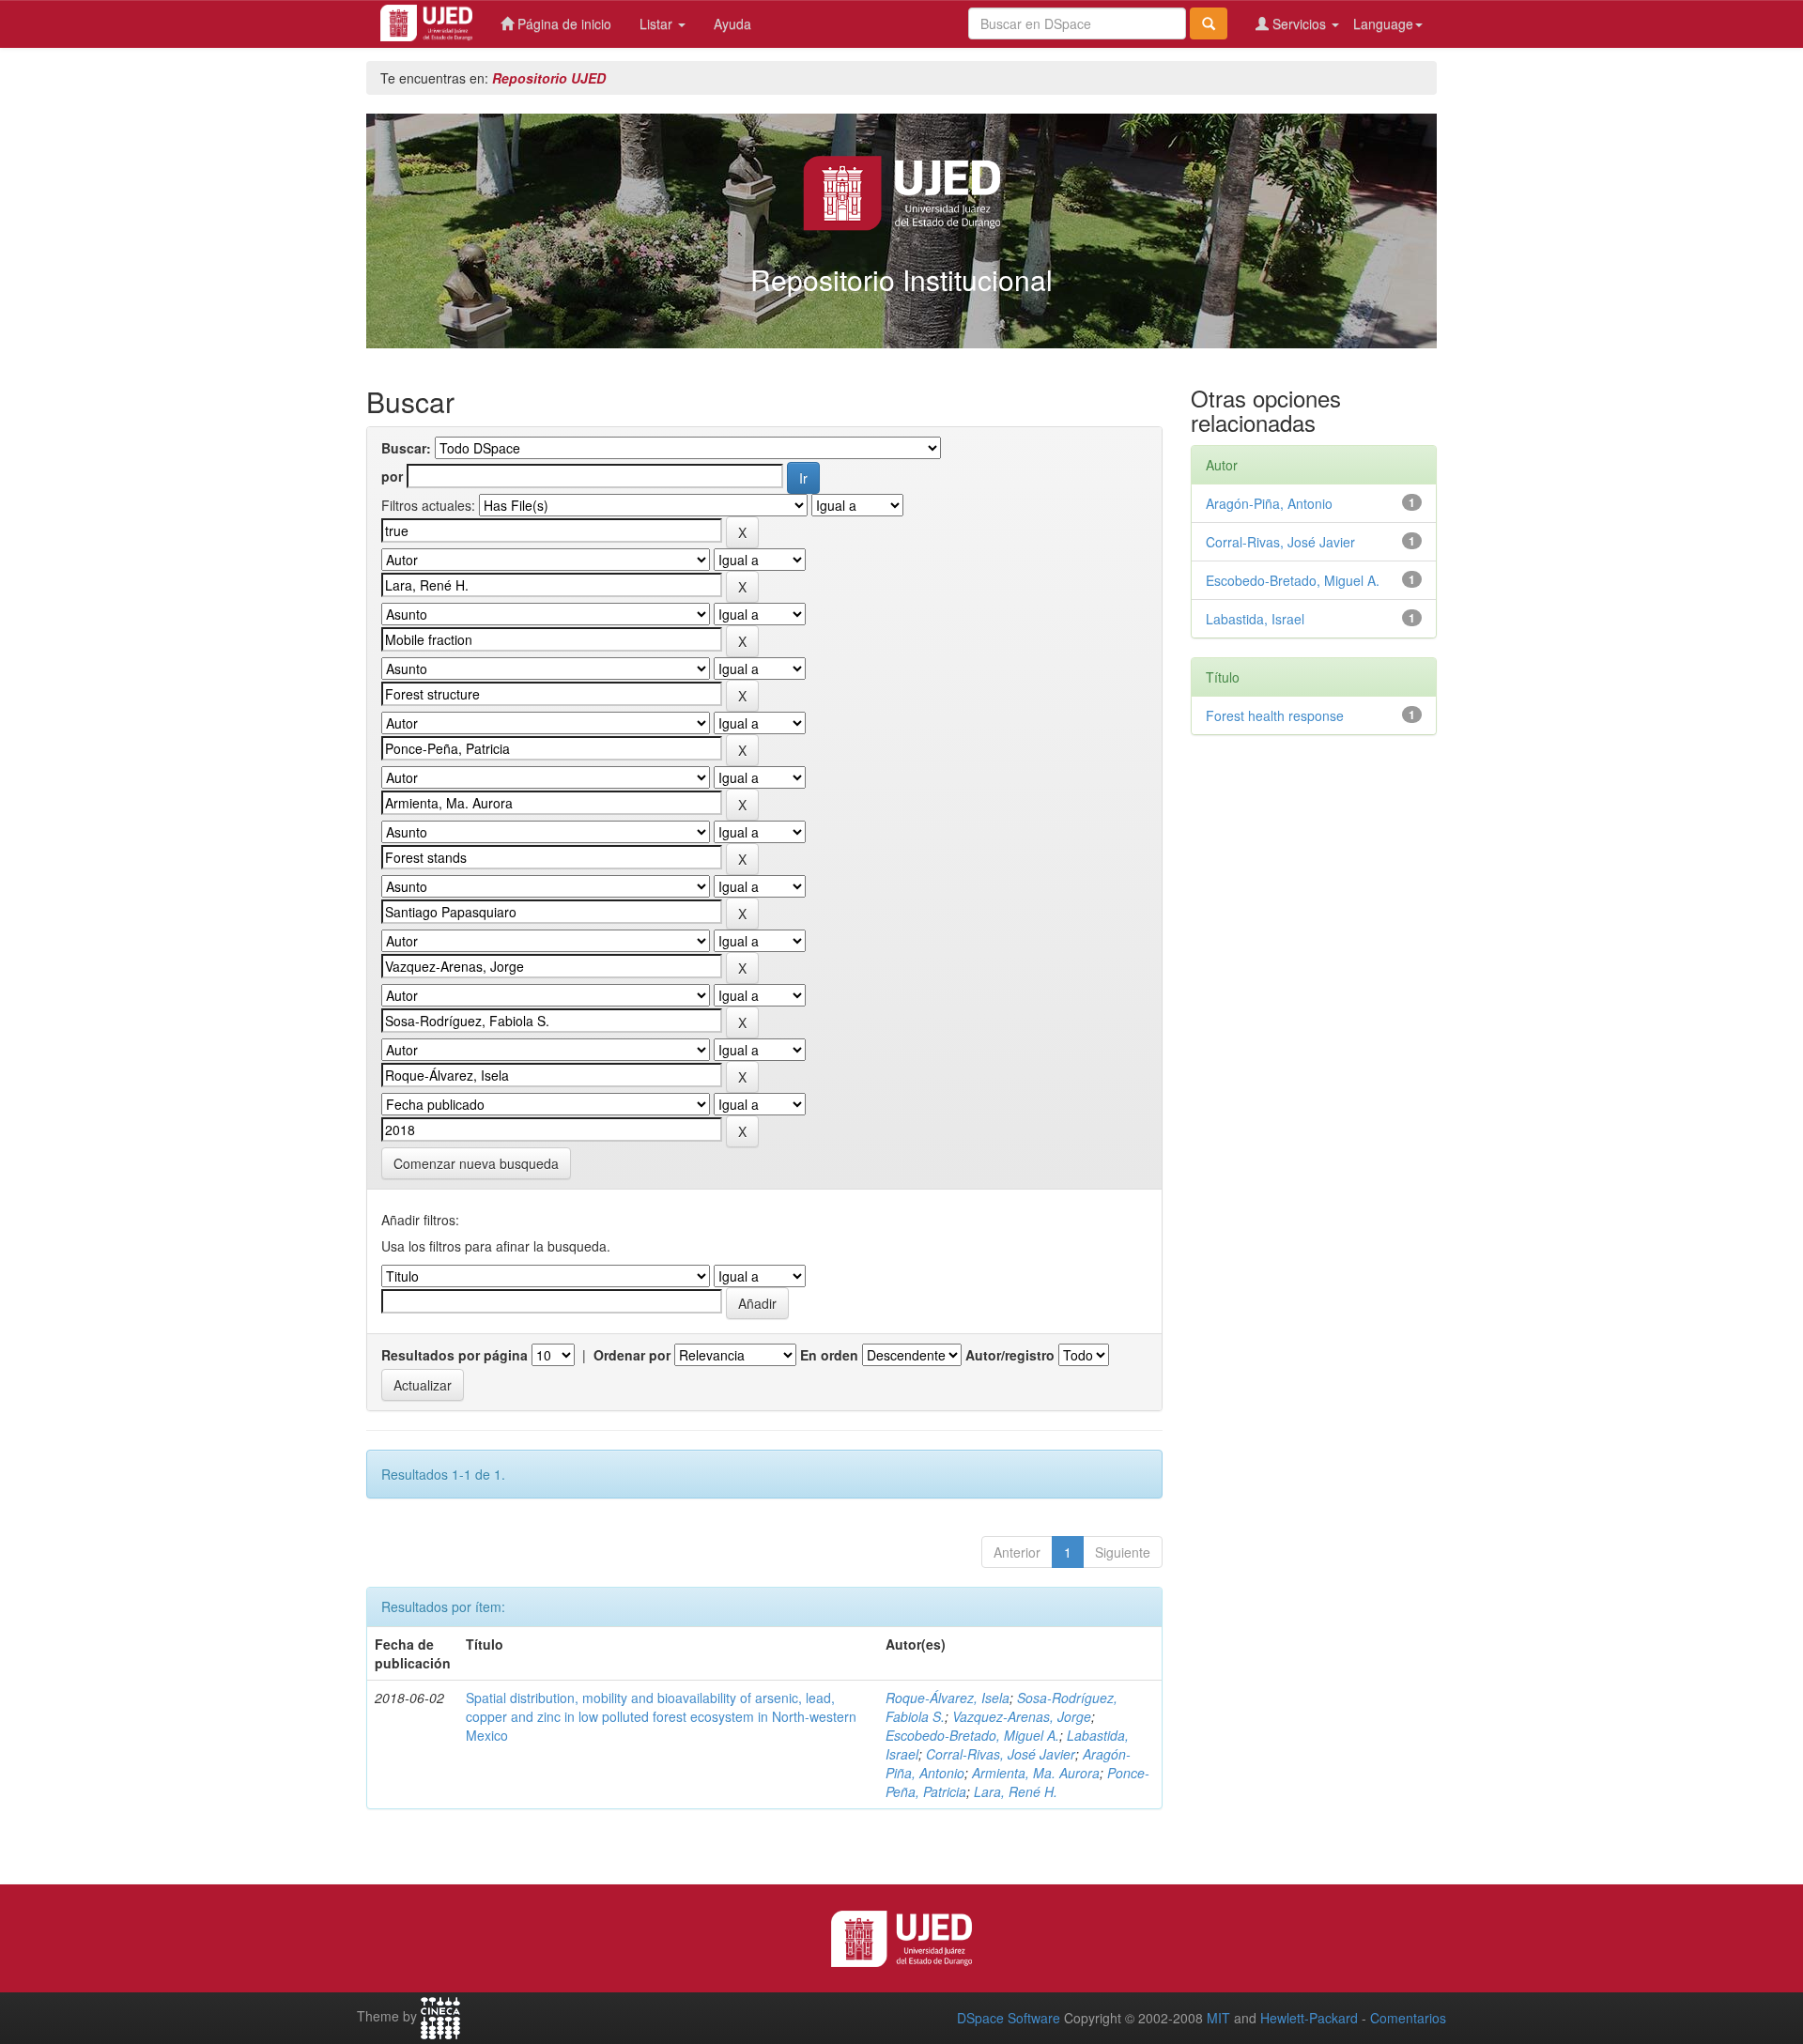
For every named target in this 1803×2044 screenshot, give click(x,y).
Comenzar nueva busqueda (476, 1163)
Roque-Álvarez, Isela (948, 1698)
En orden (829, 1355)
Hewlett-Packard (1309, 2018)
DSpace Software (1009, 2018)
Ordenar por (632, 1355)
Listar (658, 23)
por (392, 476)
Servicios (1299, 23)
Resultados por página (455, 1355)
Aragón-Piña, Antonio (1269, 503)
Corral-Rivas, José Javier (1001, 1754)
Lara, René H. (1016, 1791)
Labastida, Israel (1255, 619)
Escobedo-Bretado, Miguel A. (972, 1735)
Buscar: (406, 448)
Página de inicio (562, 23)
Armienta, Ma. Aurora (1036, 1773)
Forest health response (1275, 715)
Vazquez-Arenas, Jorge (1022, 1716)
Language (1383, 23)
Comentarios (1408, 2018)
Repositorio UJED (549, 78)
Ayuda (732, 23)
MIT (1218, 2018)
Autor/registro (1010, 1355)
